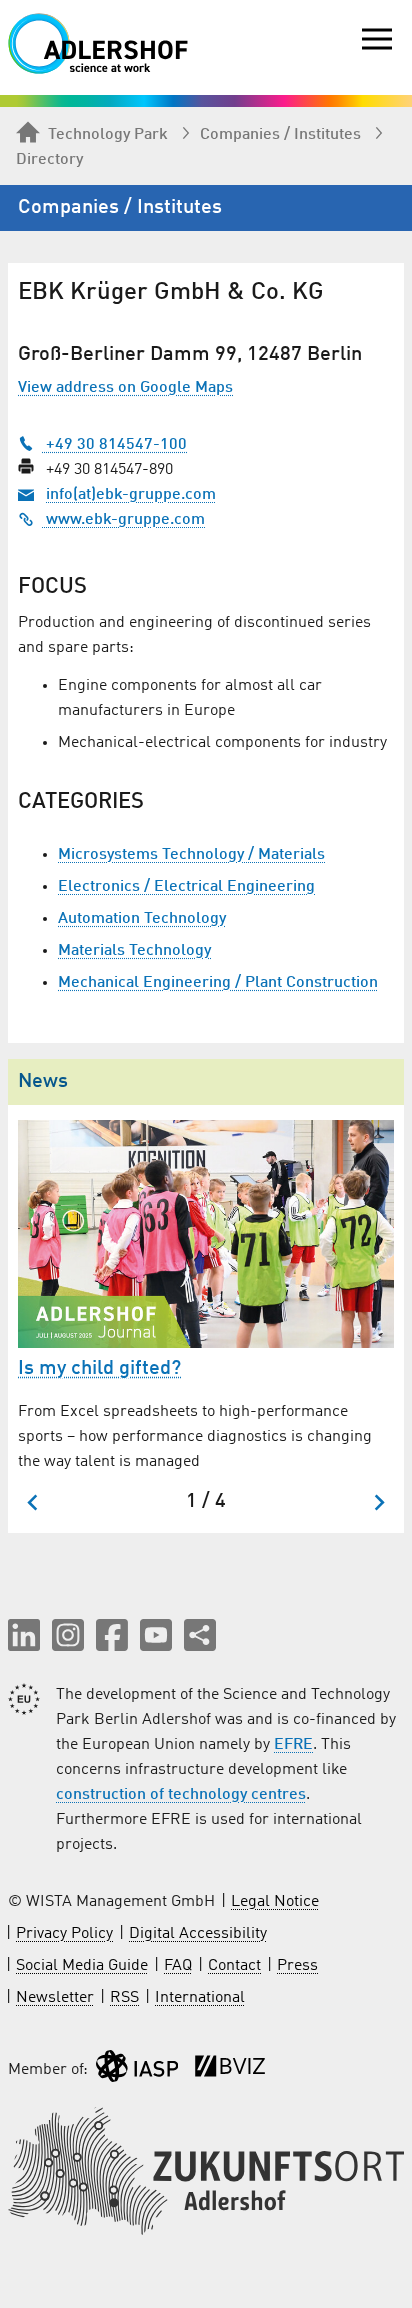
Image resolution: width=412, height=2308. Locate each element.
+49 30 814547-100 (114, 445)
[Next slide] (378, 1502)
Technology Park (108, 135)
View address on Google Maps (125, 388)
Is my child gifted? (99, 1369)
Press (297, 1966)
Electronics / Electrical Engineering (186, 887)
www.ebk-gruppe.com (123, 520)
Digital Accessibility (198, 1934)
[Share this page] (200, 1635)
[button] (24, 1635)
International (200, 1998)
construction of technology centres (181, 1795)
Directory (49, 160)
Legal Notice (275, 1902)
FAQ (178, 1966)
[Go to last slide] (33, 1502)
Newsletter (55, 1998)
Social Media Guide (82, 1966)
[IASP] (137, 2070)
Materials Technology (134, 951)
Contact (234, 1966)
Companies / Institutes (280, 135)
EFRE (293, 1745)
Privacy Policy (64, 1934)
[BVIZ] (230, 2070)
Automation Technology (142, 919)
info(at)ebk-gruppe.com (131, 495)
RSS (124, 1998)
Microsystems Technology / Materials (191, 855)
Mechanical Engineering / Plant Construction (218, 983)
